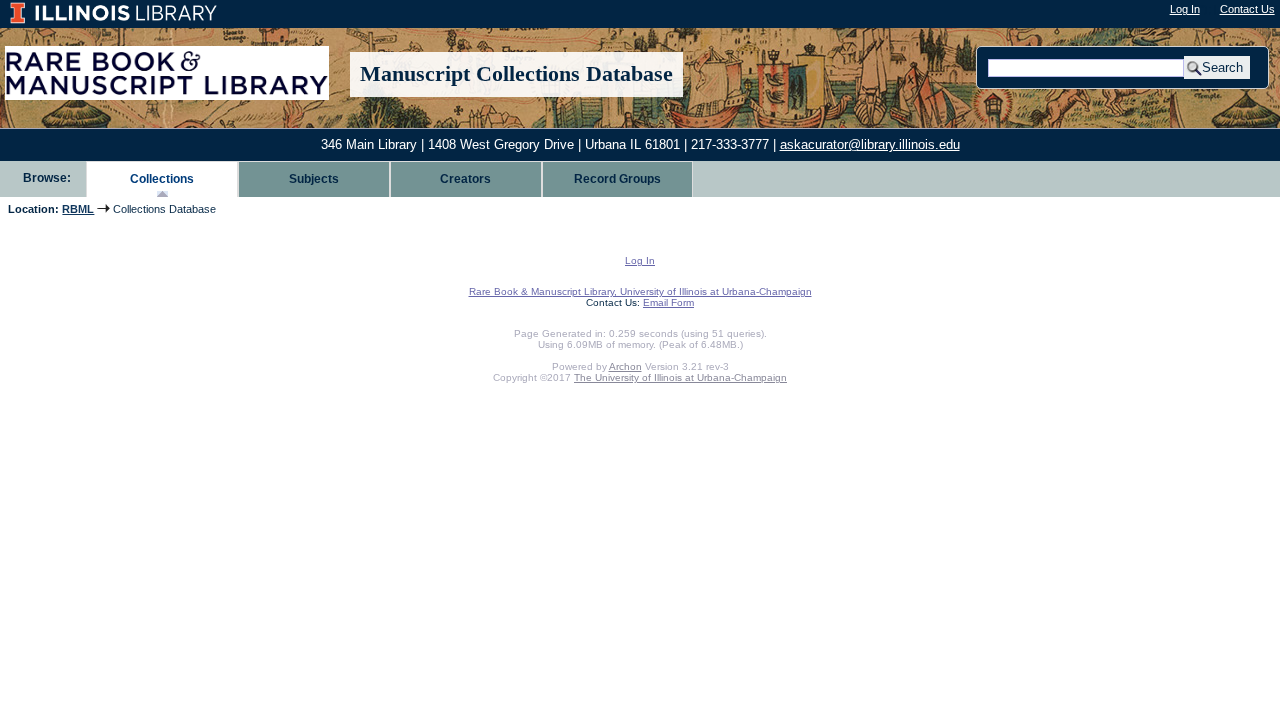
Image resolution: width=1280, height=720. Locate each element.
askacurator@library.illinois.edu (870, 144)
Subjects (314, 179)
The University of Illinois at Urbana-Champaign (680, 377)
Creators (465, 179)
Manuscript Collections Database (516, 74)
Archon (625, 366)
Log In (1185, 9)
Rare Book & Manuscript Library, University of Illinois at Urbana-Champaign (640, 291)
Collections (162, 179)
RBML (78, 209)
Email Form (668, 302)
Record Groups (617, 179)
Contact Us (1247, 9)
